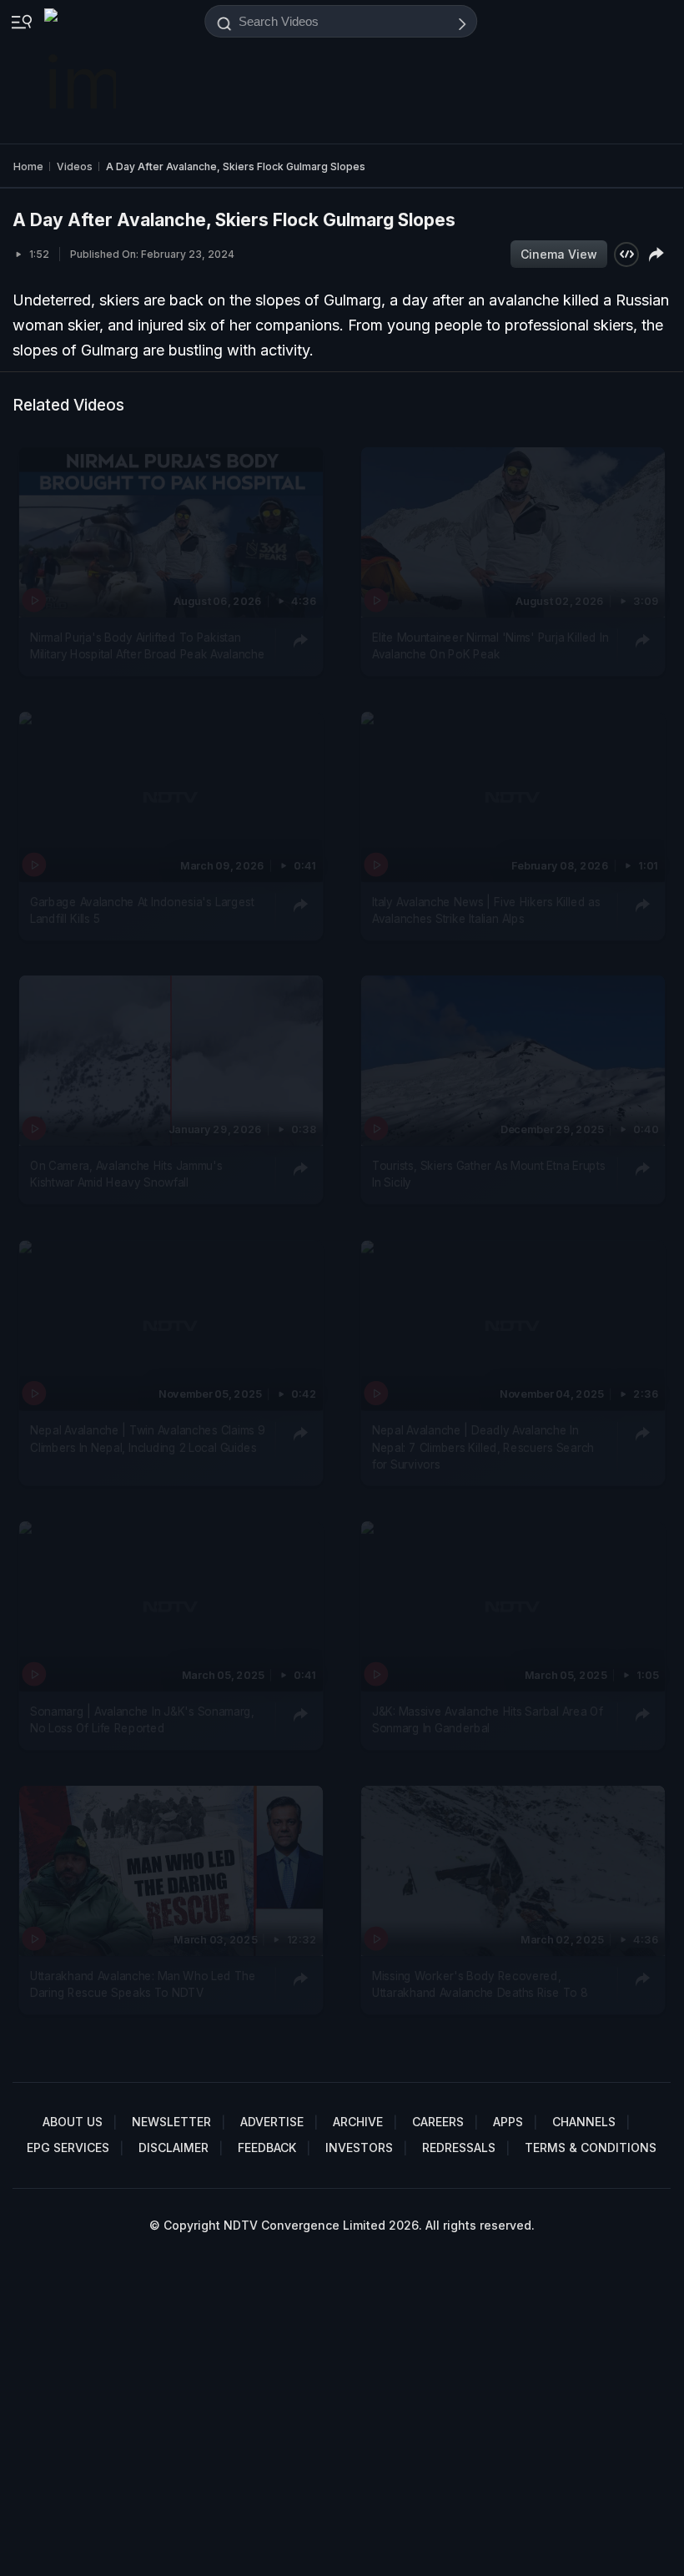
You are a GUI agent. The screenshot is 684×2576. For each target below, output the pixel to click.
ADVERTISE (272, 2122)
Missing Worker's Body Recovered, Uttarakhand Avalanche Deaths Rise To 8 (480, 1984)
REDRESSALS (459, 2148)
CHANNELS (584, 2122)
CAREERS (438, 2122)
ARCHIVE (358, 2122)
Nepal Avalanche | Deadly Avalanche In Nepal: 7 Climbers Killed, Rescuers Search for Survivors (483, 1447)
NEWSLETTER (171, 2122)
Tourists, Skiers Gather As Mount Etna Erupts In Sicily (488, 1174)
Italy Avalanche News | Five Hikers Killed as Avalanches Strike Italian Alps (486, 910)
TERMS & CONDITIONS (591, 2148)
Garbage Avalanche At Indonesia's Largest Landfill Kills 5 (142, 910)
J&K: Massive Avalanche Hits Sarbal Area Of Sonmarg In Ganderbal (487, 1720)
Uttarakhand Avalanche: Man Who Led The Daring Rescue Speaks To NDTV (143, 1984)
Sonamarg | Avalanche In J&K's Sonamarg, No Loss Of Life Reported (142, 1720)
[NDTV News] (82, 72)
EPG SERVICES (68, 2148)
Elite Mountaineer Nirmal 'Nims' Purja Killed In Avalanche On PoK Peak (490, 646)
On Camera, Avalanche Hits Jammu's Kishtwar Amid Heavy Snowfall (126, 1174)
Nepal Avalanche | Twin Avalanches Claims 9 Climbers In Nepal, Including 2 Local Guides (147, 1439)
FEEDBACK (267, 2148)
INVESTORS (359, 2148)
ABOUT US (73, 2122)
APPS (508, 2122)
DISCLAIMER (174, 2148)
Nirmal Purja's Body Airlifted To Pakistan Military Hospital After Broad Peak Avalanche (147, 646)
